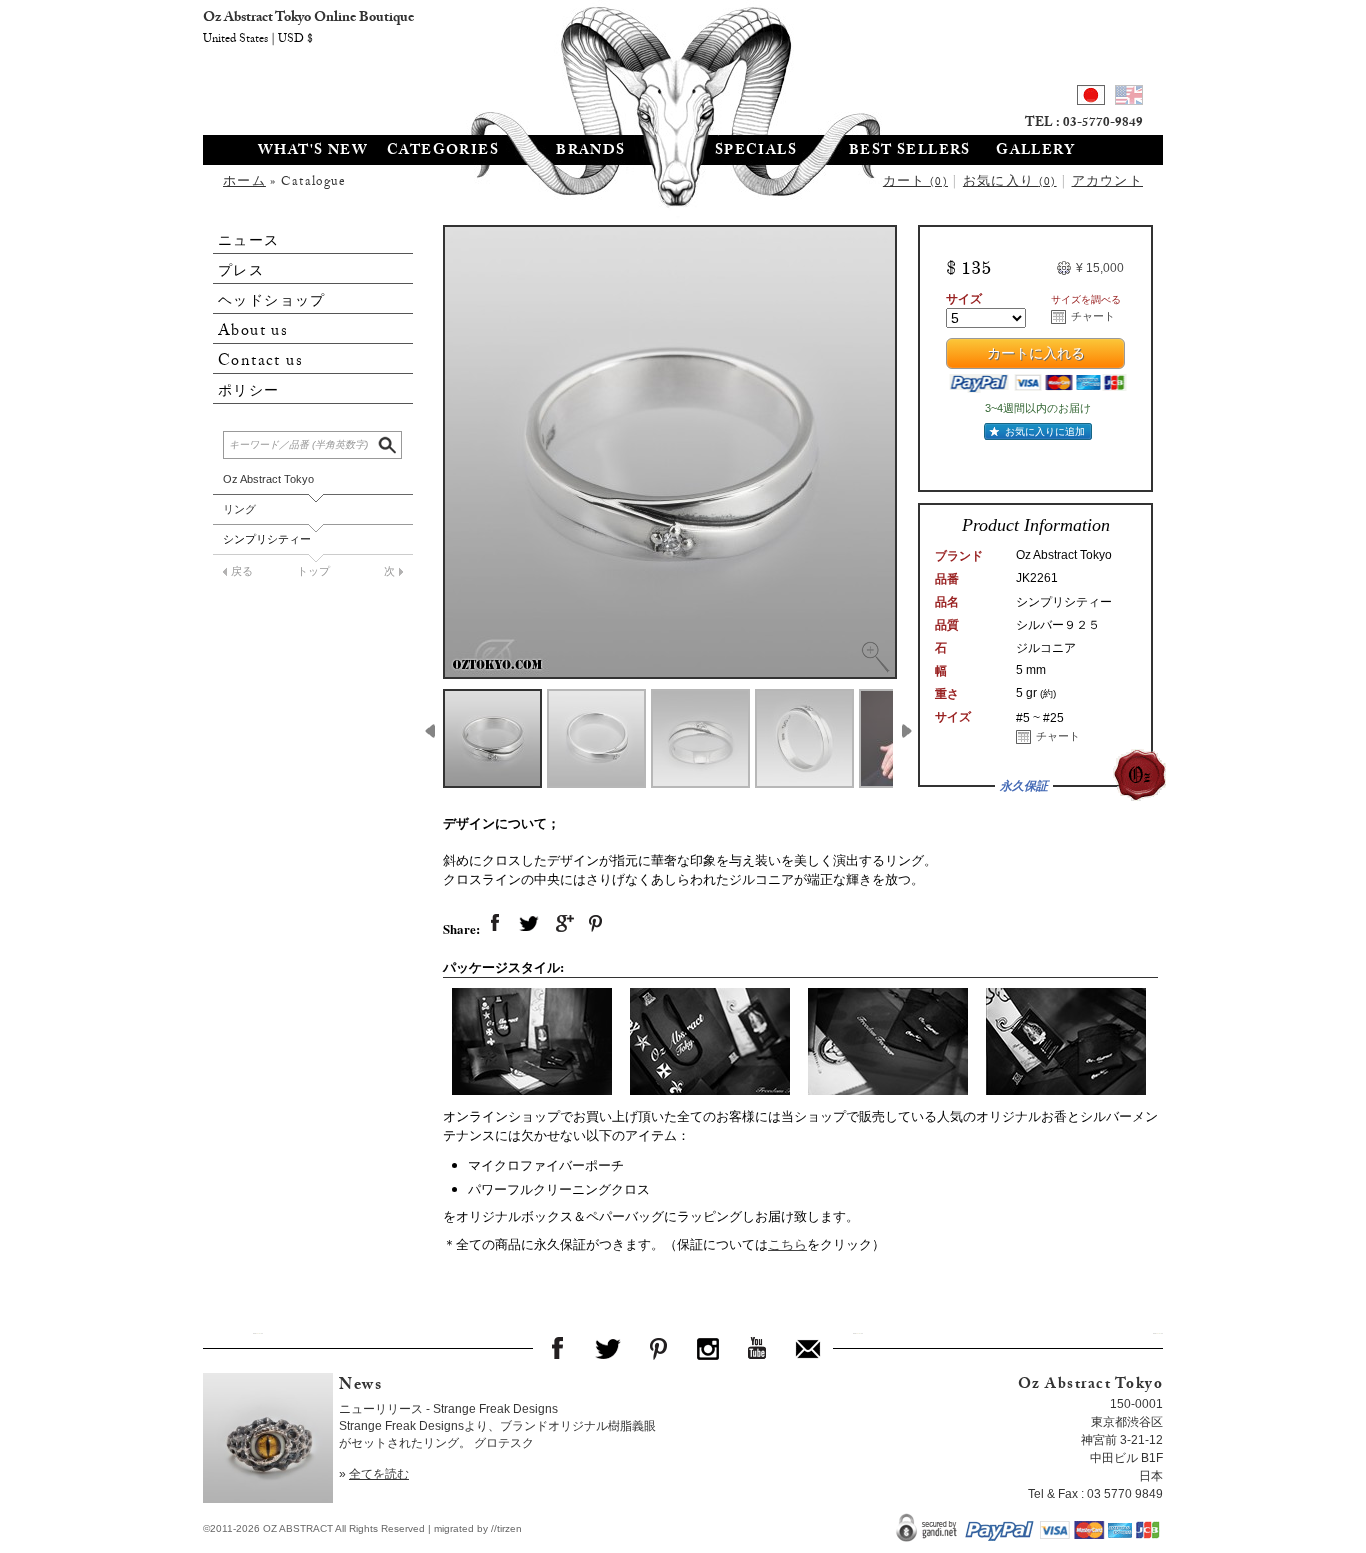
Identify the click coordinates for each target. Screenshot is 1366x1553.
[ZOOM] (670, 452)
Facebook (558, 1348)
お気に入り (1010, 183)
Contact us (260, 361)
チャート (1093, 316)
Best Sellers (910, 152)
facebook (495, 924)
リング (239, 509)
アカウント (1108, 183)
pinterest (597, 924)
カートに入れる (1036, 356)
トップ (313, 571)
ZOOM (875, 657)
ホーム (244, 183)
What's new (313, 152)
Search (389, 442)
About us (253, 331)
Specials (756, 152)
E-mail (808, 1348)
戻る (242, 571)
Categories (443, 152)
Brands (590, 152)
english (1129, 98)
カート (915, 183)
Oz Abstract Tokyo (268, 479)
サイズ (964, 299)
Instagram (708, 1348)
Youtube (758, 1348)
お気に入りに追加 (1045, 431)
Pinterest (658, 1348)
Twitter (608, 1348)
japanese (1091, 98)
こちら (787, 1244)
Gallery (1035, 152)
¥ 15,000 (1100, 268)
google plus (563, 924)
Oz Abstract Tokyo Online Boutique (683, 65)
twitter (529, 924)
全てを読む (379, 1474)
